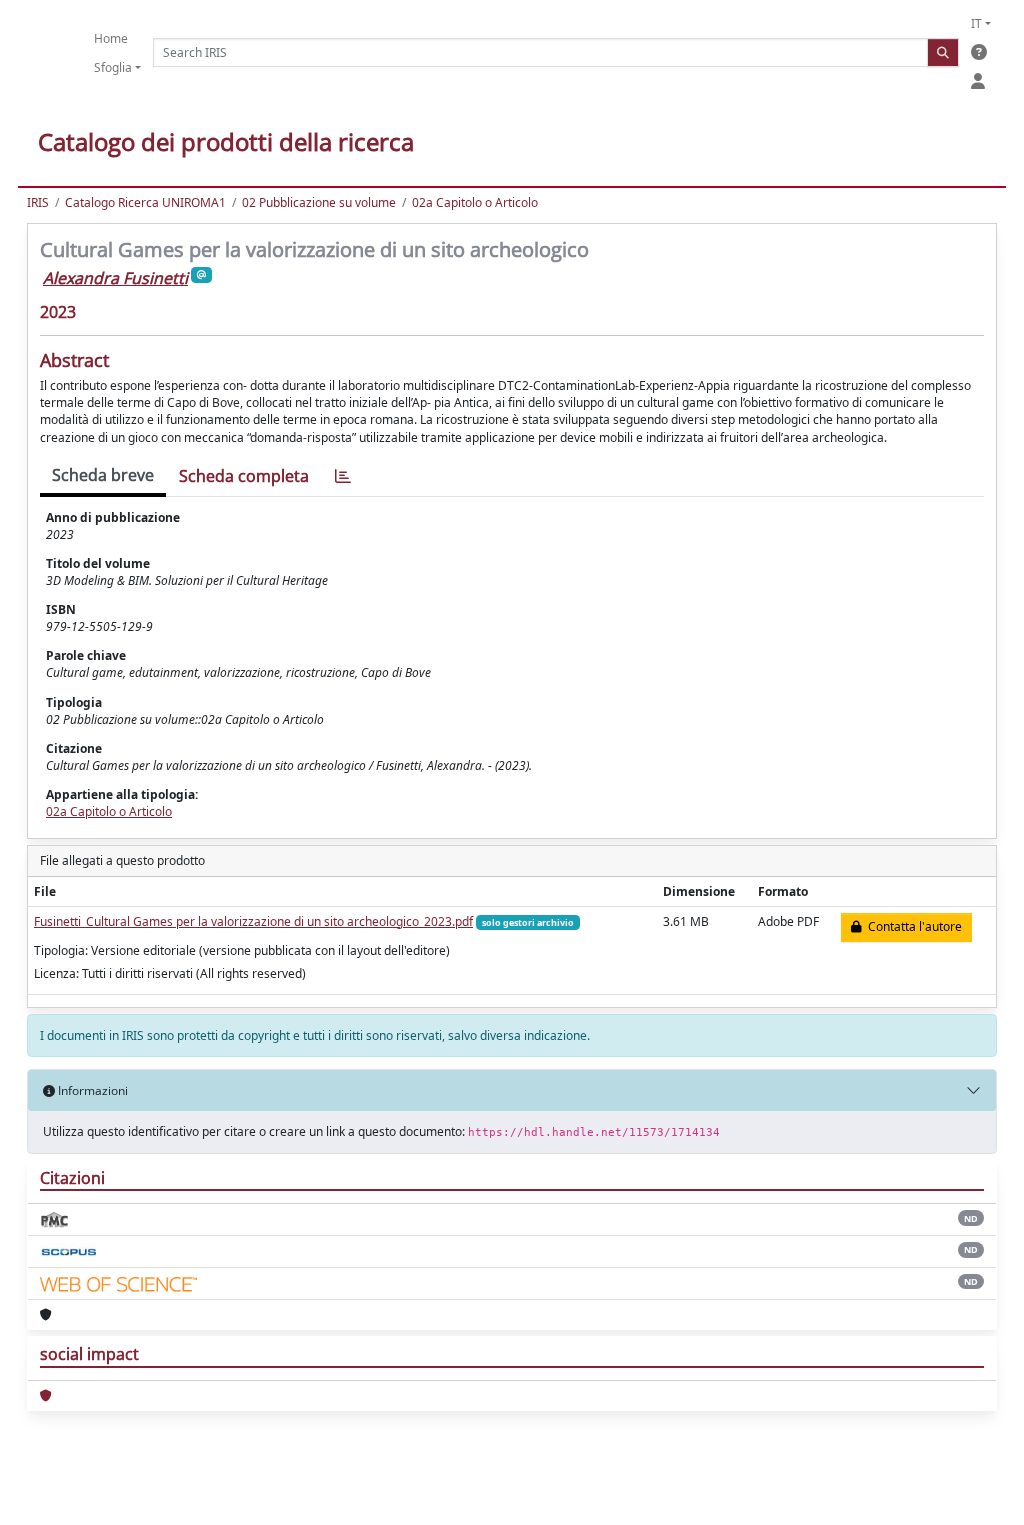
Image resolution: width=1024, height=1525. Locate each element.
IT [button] (976, 23)
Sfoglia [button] (113, 67)
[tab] (343, 476)
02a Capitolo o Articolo (475, 202)
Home (111, 38)
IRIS (38, 202)
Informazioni (91, 1090)
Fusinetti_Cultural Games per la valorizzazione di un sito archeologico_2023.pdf (253, 921)
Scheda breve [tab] (103, 475)
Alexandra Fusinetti (115, 278)
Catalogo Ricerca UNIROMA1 (145, 202)
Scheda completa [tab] (244, 476)
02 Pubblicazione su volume (319, 202)
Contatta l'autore (912, 926)
